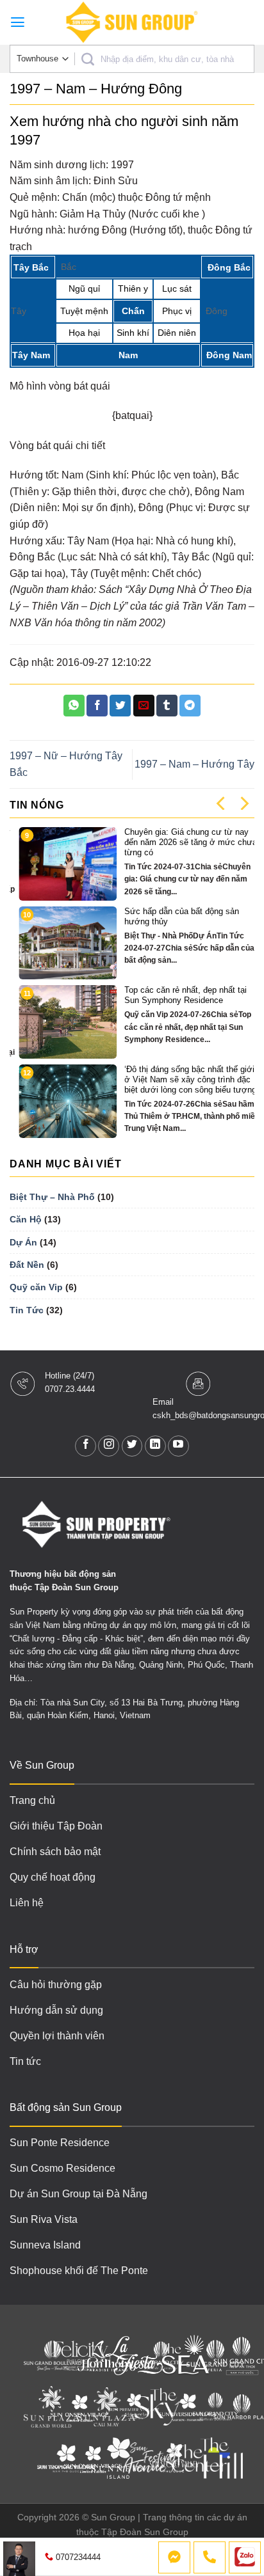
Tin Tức (27, 1310)
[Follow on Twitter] (132, 1446)
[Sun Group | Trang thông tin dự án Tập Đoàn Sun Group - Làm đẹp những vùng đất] (132, 22)
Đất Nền (27, 1265)
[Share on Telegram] (190, 706)
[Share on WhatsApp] (74, 706)
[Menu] (18, 22)
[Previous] (222, 803)
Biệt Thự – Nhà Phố (52, 1197)
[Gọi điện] (210, 2557)
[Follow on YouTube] (178, 1446)
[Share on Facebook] (97, 706)
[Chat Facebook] (174, 2557)
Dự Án (23, 1242)
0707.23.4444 (70, 1389)
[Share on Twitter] (120, 706)
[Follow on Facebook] (86, 1446)
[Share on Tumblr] (167, 706)
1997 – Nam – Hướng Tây (194, 764)
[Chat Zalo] (245, 2557)
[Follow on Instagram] (109, 1446)
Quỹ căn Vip (36, 1287)
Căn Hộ (26, 1219)
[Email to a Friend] (144, 706)
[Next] (243, 803)
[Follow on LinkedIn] (155, 1446)
